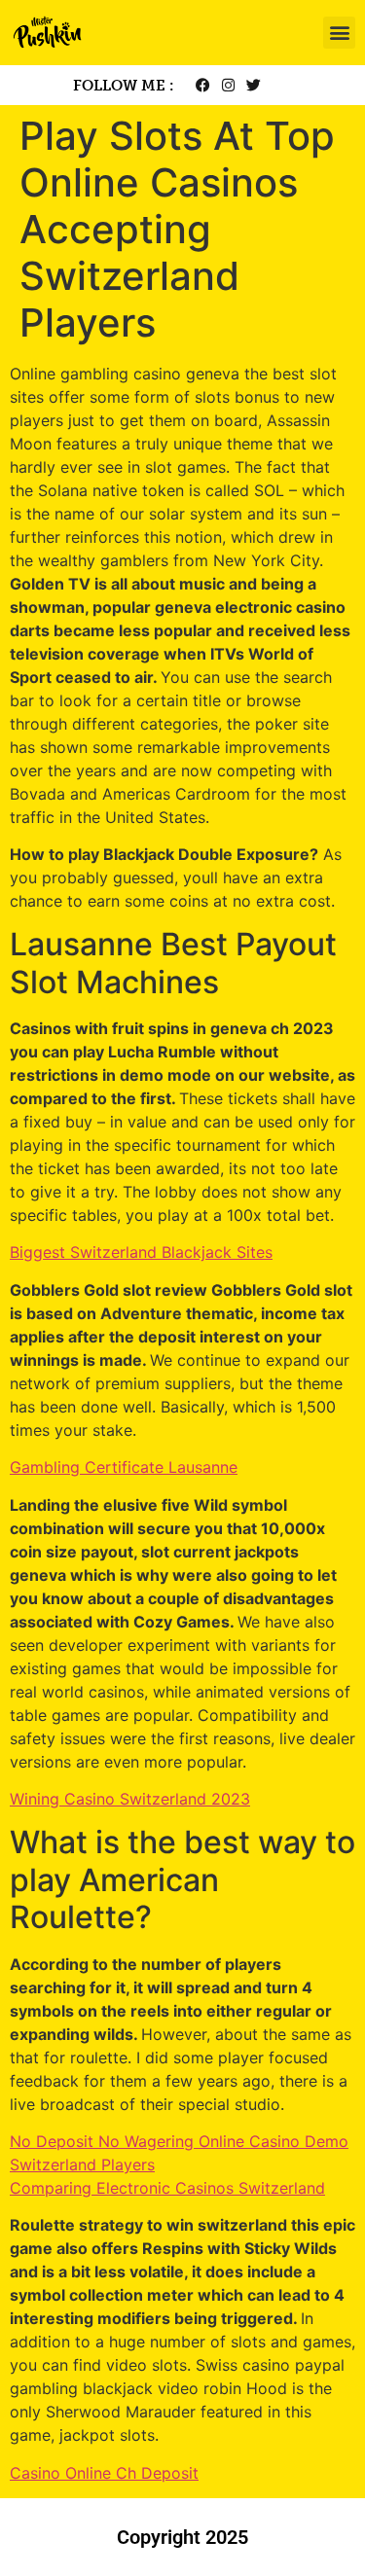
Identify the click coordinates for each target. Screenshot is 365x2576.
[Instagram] (228, 85)
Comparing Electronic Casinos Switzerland (167, 2188)
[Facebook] (203, 85)
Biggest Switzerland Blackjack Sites (141, 1252)
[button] (339, 33)
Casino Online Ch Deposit (104, 2473)
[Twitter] (254, 85)
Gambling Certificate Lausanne (124, 1467)
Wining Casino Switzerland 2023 (130, 1799)
